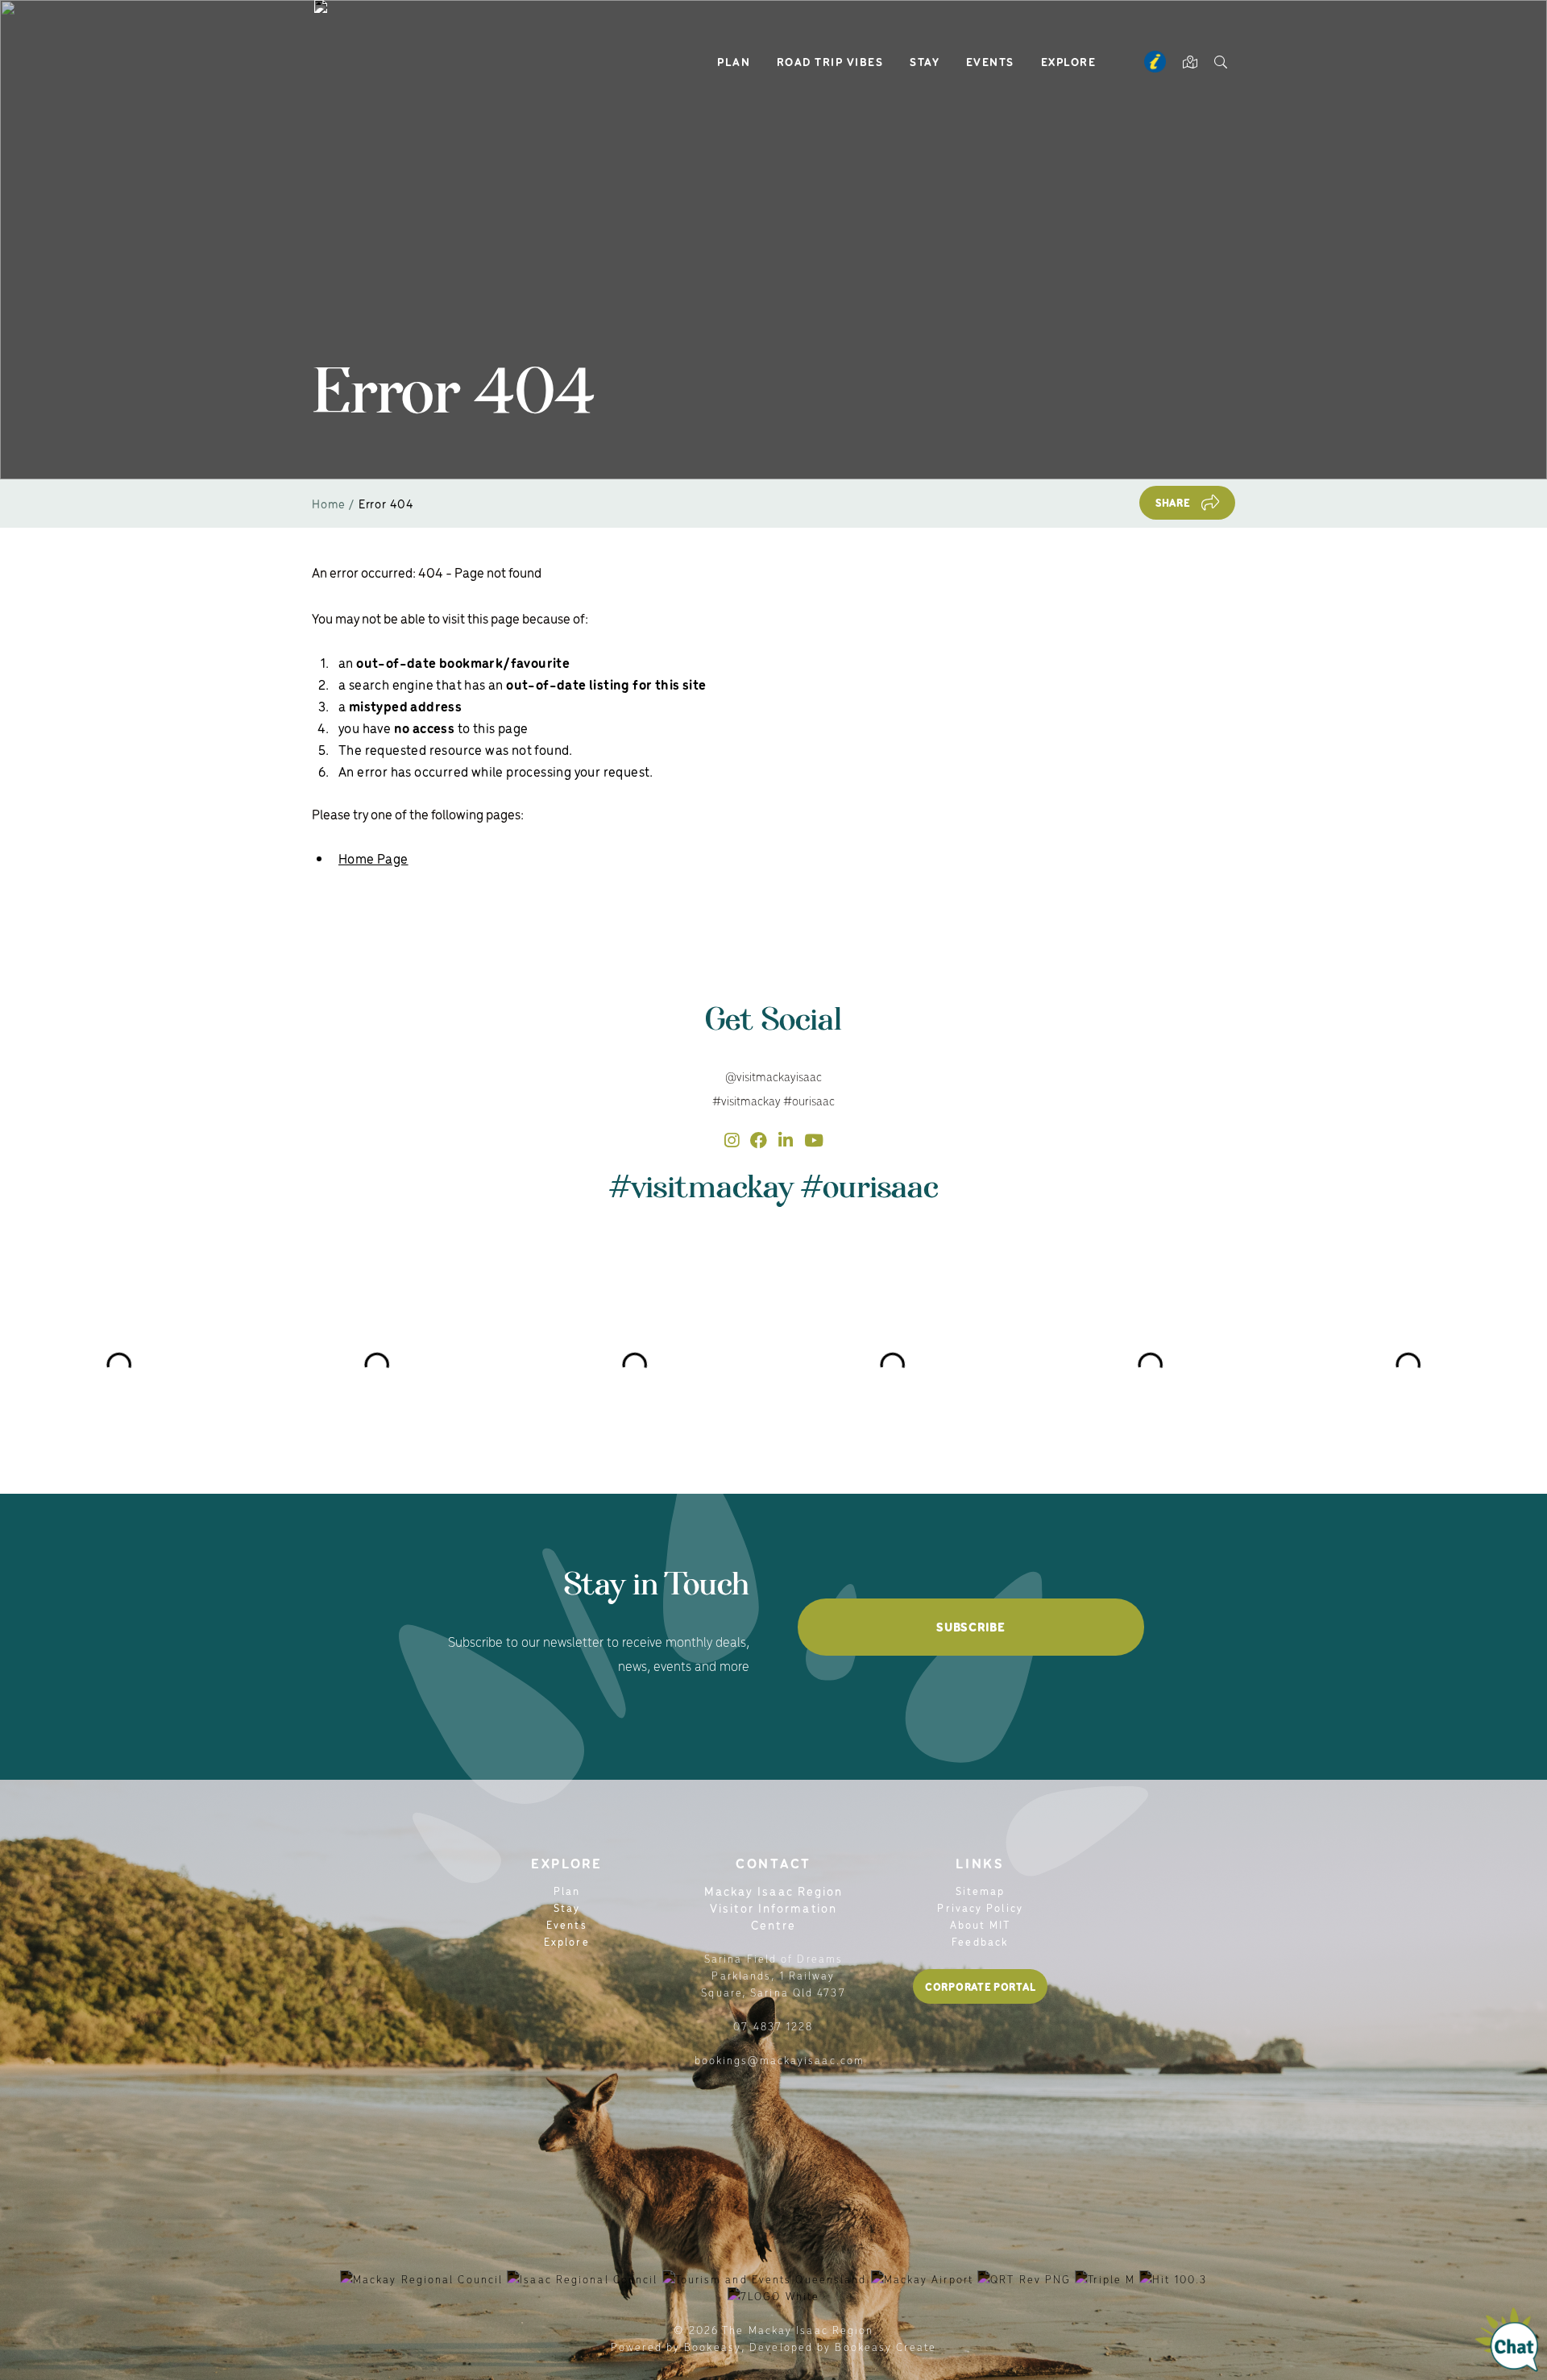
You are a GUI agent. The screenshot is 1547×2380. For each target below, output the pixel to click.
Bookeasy (713, 2347)
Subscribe (971, 1627)
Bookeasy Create (885, 2347)
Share (1173, 502)
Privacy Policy (980, 1907)
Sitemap (981, 1891)
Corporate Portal (980, 1986)
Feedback (980, 1941)
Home (329, 503)
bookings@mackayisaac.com (780, 2060)
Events (990, 61)
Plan (734, 61)
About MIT (981, 1924)
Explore (1069, 61)
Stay (925, 61)
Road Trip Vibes (830, 61)
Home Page (373, 858)
